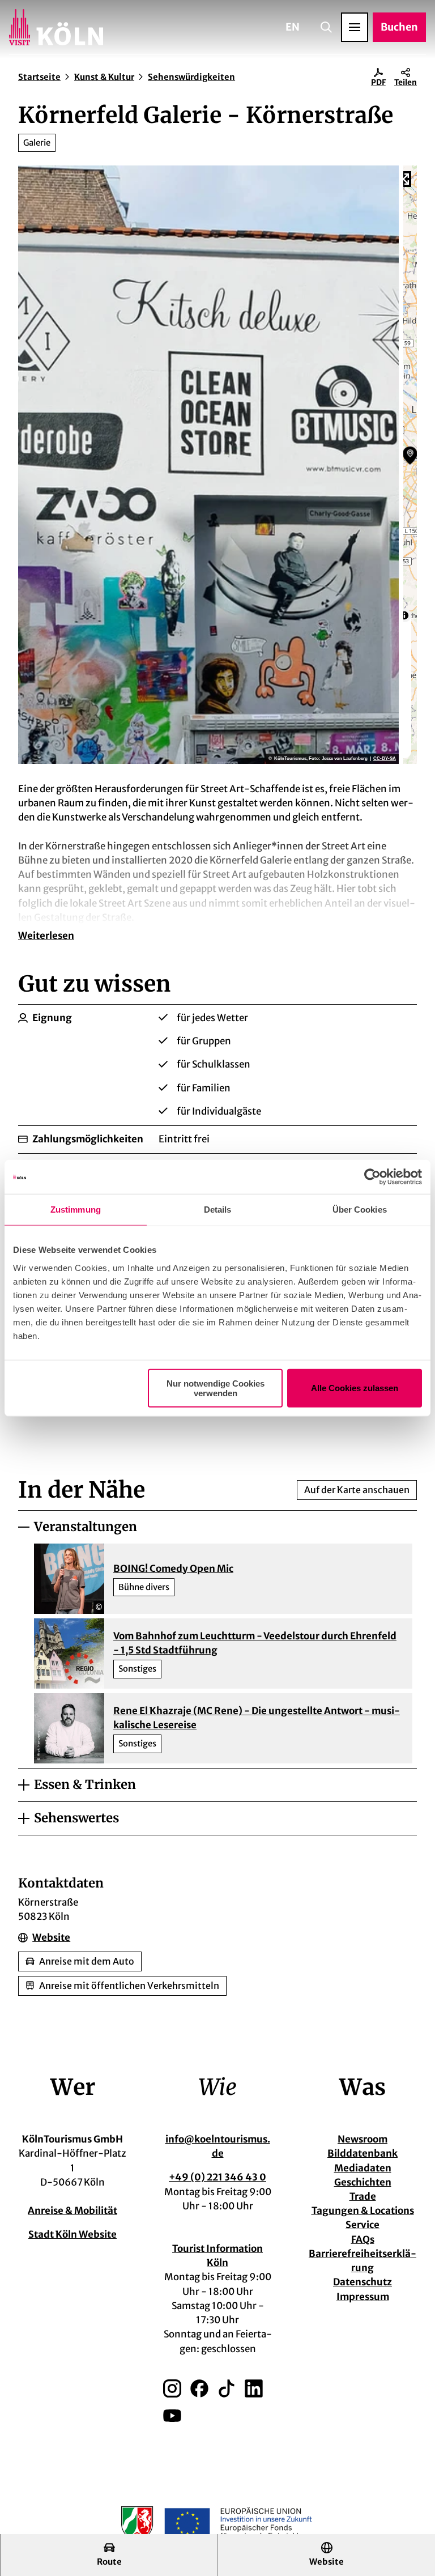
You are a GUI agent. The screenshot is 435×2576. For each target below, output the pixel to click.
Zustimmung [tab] (76, 1210)
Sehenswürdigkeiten (191, 77)
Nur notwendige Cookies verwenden (216, 1388)
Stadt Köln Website (72, 2234)
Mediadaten (363, 2168)
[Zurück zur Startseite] (56, 27)
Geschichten (363, 2182)
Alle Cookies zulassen (355, 1388)
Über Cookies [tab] (360, 1210)
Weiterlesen (46, 936)
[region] (410, 465)
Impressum (363, 2297)
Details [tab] (218, 1210)
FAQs (363, 2239)
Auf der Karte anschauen (357, 1490)
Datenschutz (362, 2282)
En (293, 27)
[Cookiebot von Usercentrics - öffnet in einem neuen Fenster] (372, 1177)
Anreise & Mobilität (72, 2211)
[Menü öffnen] (355, 27)
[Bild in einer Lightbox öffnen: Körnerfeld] (208, 465)
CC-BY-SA (385, 759)
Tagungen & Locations (363, 2211)
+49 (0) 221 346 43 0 (217, 2177)
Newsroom (362, 2139)
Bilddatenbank (362, 2153)
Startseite (39, 77)
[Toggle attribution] (404, 615)
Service (362, 2225)
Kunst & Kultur (104, 77)
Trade (363, 2196)
